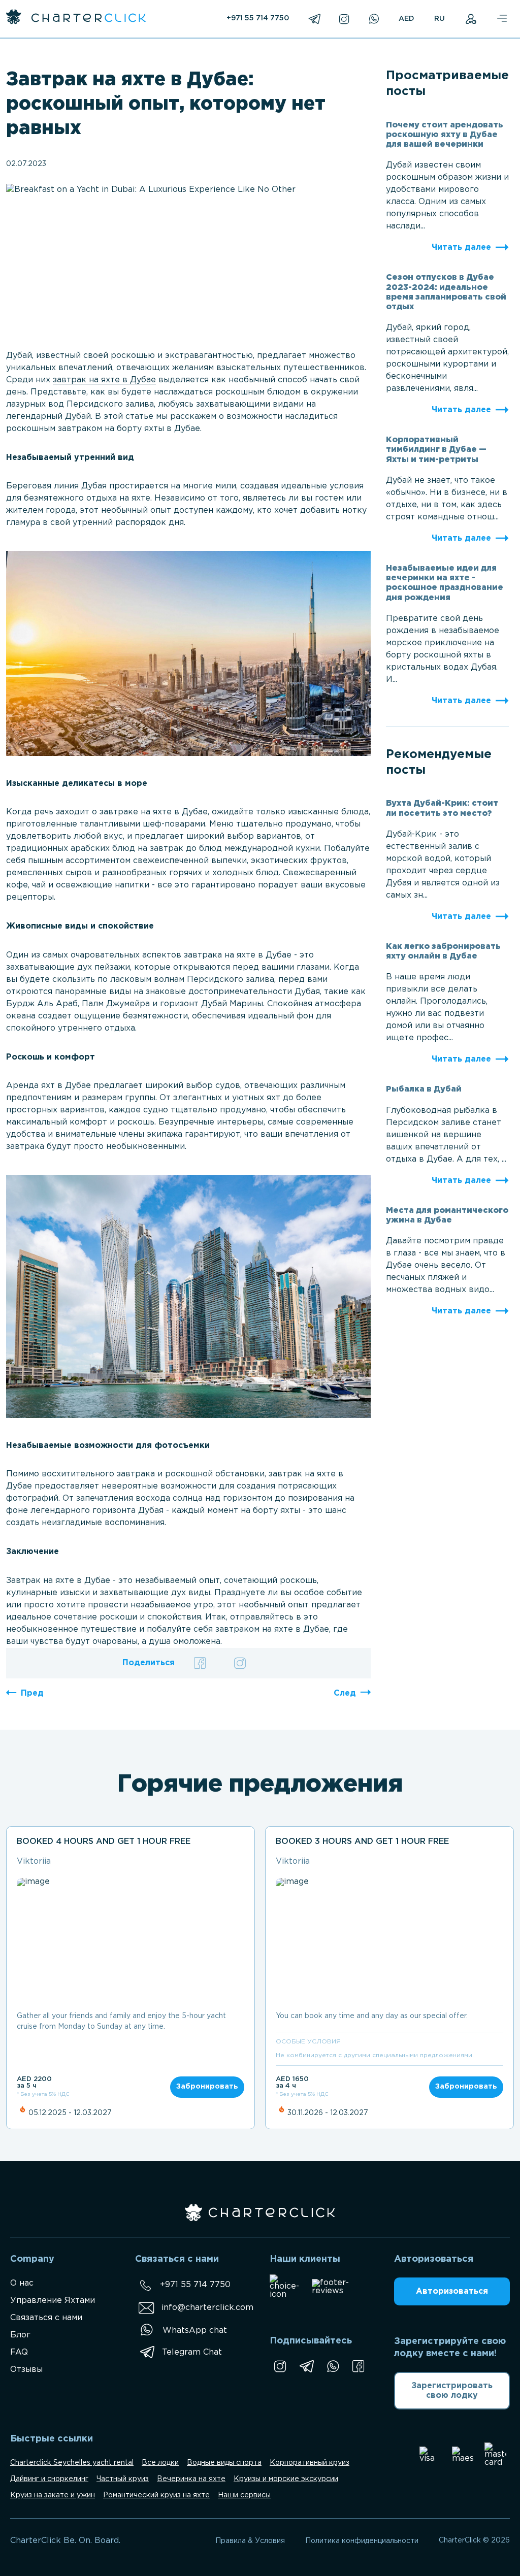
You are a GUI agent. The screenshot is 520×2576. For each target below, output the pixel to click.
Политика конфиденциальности (362, 2541)
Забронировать (207, 2087)
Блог (20, 2335)
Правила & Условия (250, 2541)
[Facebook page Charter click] (358, 2366)
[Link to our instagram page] (280, 2366)
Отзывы (26, 2370)
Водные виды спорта (224, 2463)
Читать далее (461, 247)
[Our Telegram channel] (306, 2366)
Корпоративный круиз (310, 2463)
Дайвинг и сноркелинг (49, 2479)
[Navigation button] (501, 19)
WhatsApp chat (195, 2331)
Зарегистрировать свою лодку (452, 2391)
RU (440, 19)
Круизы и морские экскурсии (286, 2479)
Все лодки (160, 2463)
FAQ (19, 2352)
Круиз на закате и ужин (53, 2495)
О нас (22, 2283)
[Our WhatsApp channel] (333, 2366)
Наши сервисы (244, 2495)
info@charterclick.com (207, 2308)
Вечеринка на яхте (191, 2479)
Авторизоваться (452, 2291)
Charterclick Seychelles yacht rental (72, 2463)
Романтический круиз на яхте (156, 2495)
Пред (32, 1693)
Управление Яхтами (53, 2301)
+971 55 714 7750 (258, 18)
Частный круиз (123, 2479)
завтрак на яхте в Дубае (104, 380)
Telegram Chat (192, 2352)
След (345, 1693)
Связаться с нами (46, 2318)
